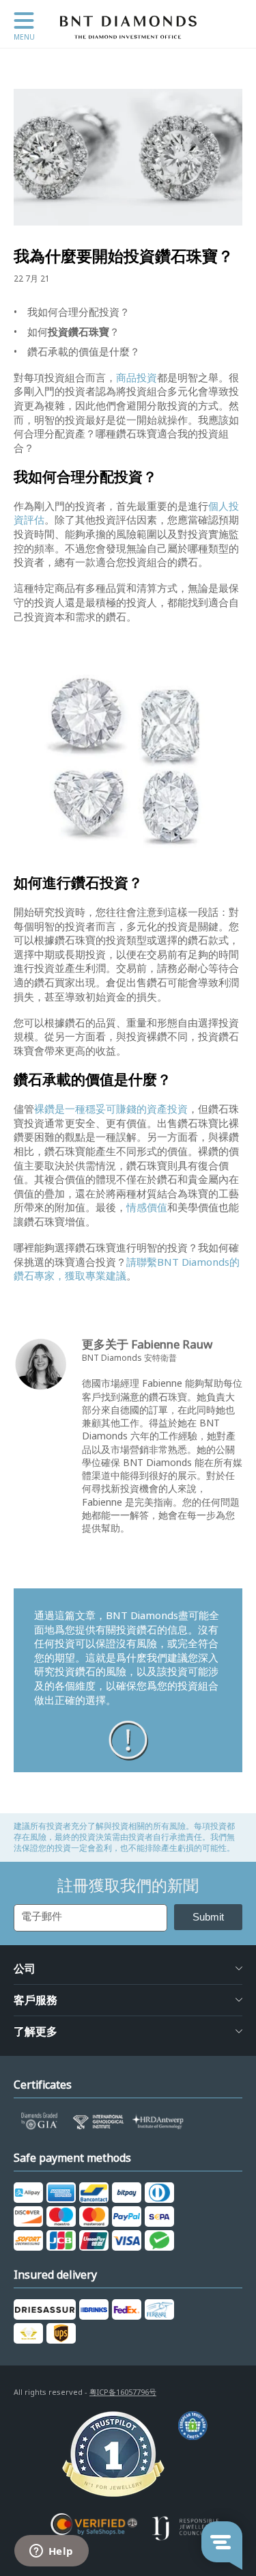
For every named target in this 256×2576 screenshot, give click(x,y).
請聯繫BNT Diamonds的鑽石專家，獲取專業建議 (127, 1270)
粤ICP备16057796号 (123, 2392)
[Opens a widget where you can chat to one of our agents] (51, 2552)
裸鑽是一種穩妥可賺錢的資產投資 (111, 1109)
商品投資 (137, 378)
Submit (208, 1917)
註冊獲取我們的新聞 (128, 1886)
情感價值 (147, 1208)
